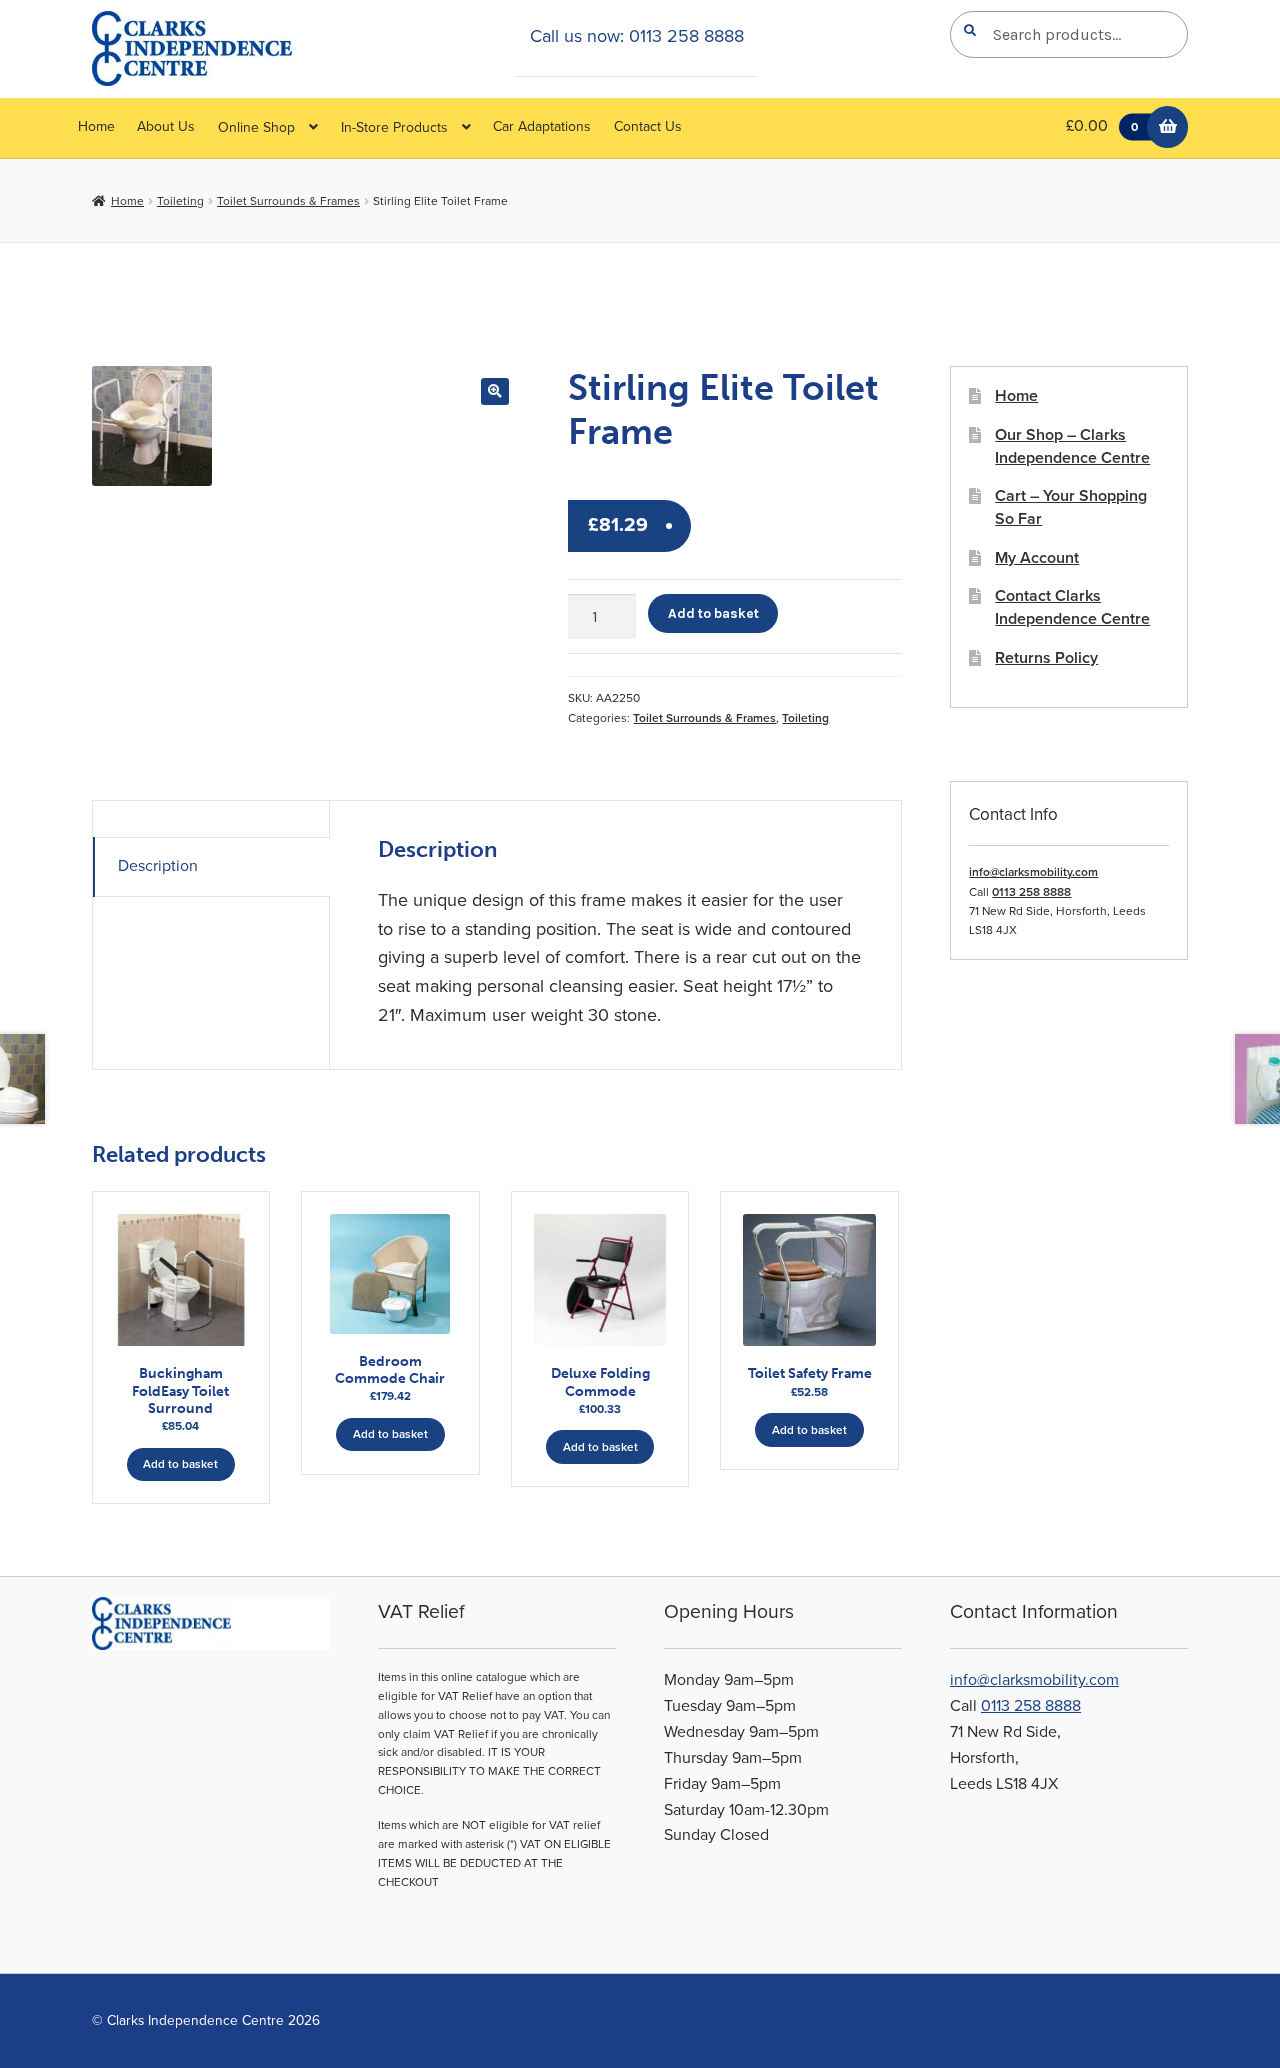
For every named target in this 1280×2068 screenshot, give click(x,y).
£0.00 (1101, 126)
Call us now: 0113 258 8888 (637, 36)
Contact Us (648, 126)
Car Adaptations (542, 126)
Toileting (180, 201)
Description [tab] (158, 866)
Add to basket (713, 613)
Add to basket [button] (180, 1464)
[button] (494, 391)
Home (96, 126)
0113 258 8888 (1031, 892)
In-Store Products (394, 127)
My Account (1037, 558)
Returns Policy (1046, 658)
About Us (166, 126)
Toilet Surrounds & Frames (288, 201)
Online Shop (256, 127)
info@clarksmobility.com (1033, 872)
